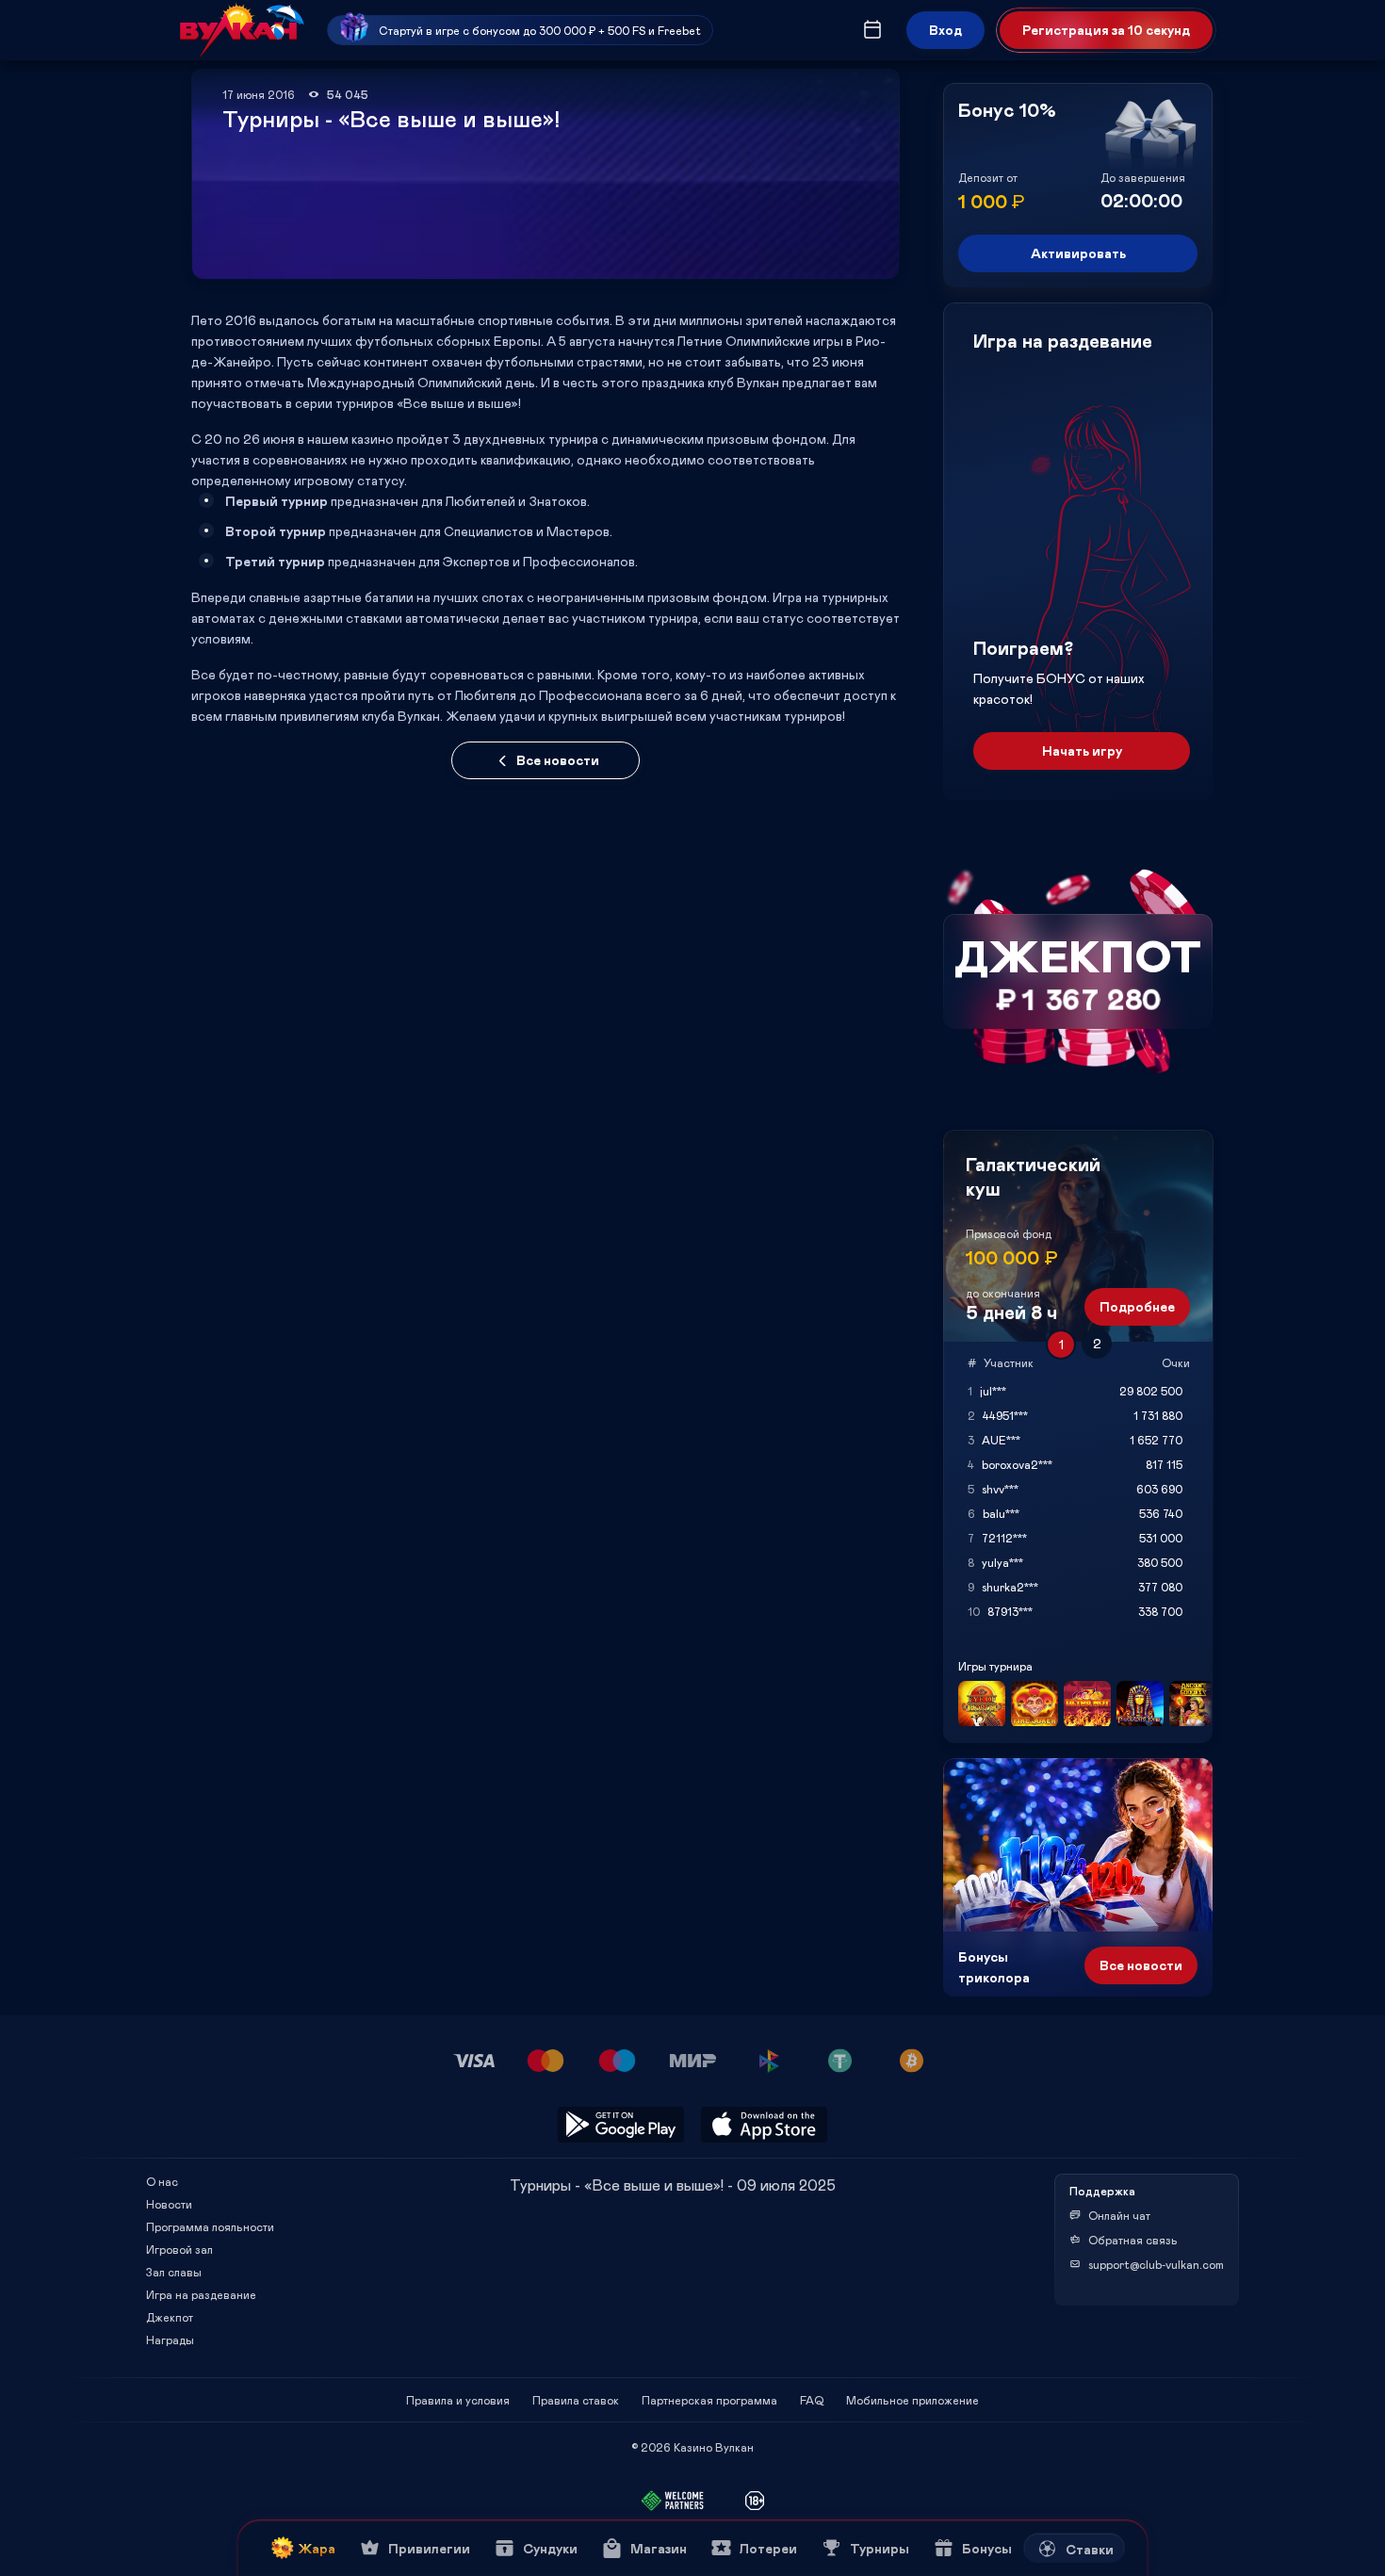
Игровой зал (179, 2249)
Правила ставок (576, 2400)
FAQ (812, 2400)
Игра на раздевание (201, 2294)
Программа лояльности (210, 2226)
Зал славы (174, 2272)
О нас (162, 2181)
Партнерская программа (709, 2400)
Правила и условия (458, 2400)
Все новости (558, 760)
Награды (170, 2340)
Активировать (1078, 253)
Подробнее (1137, 1306)
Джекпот (170, 2317)
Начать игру (1082, 750)
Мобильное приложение (912, 2400)
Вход (945, 30)
